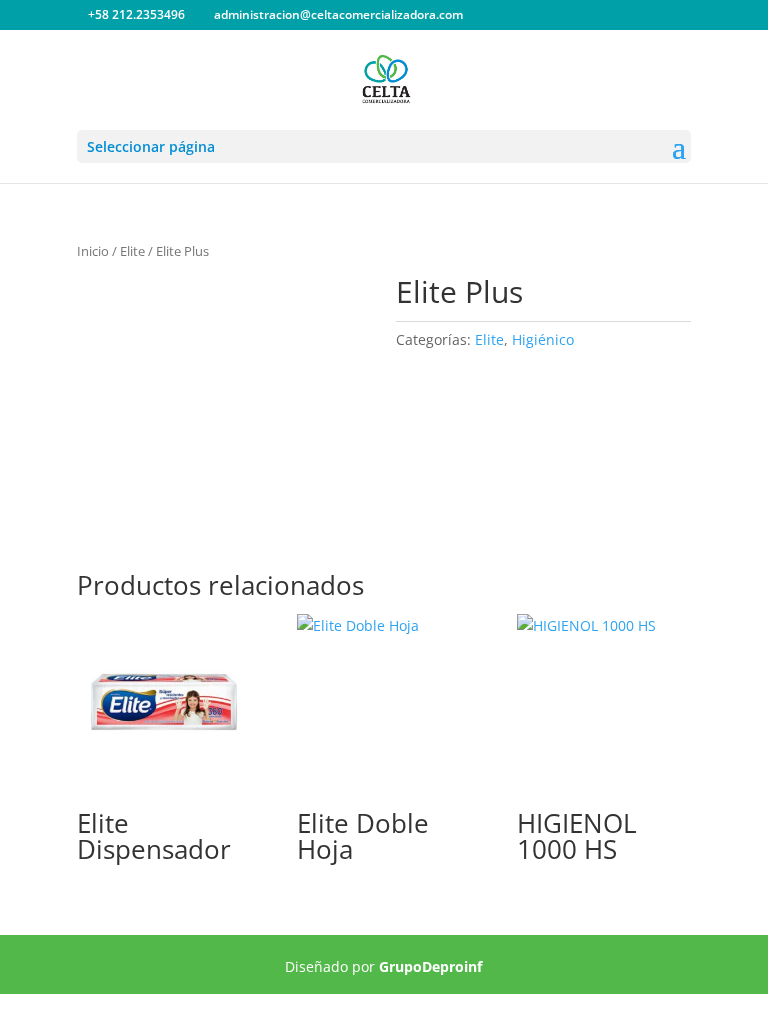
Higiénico (543, 339)
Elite (132, 251)
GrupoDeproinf (430, 966)
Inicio (93, 251)
